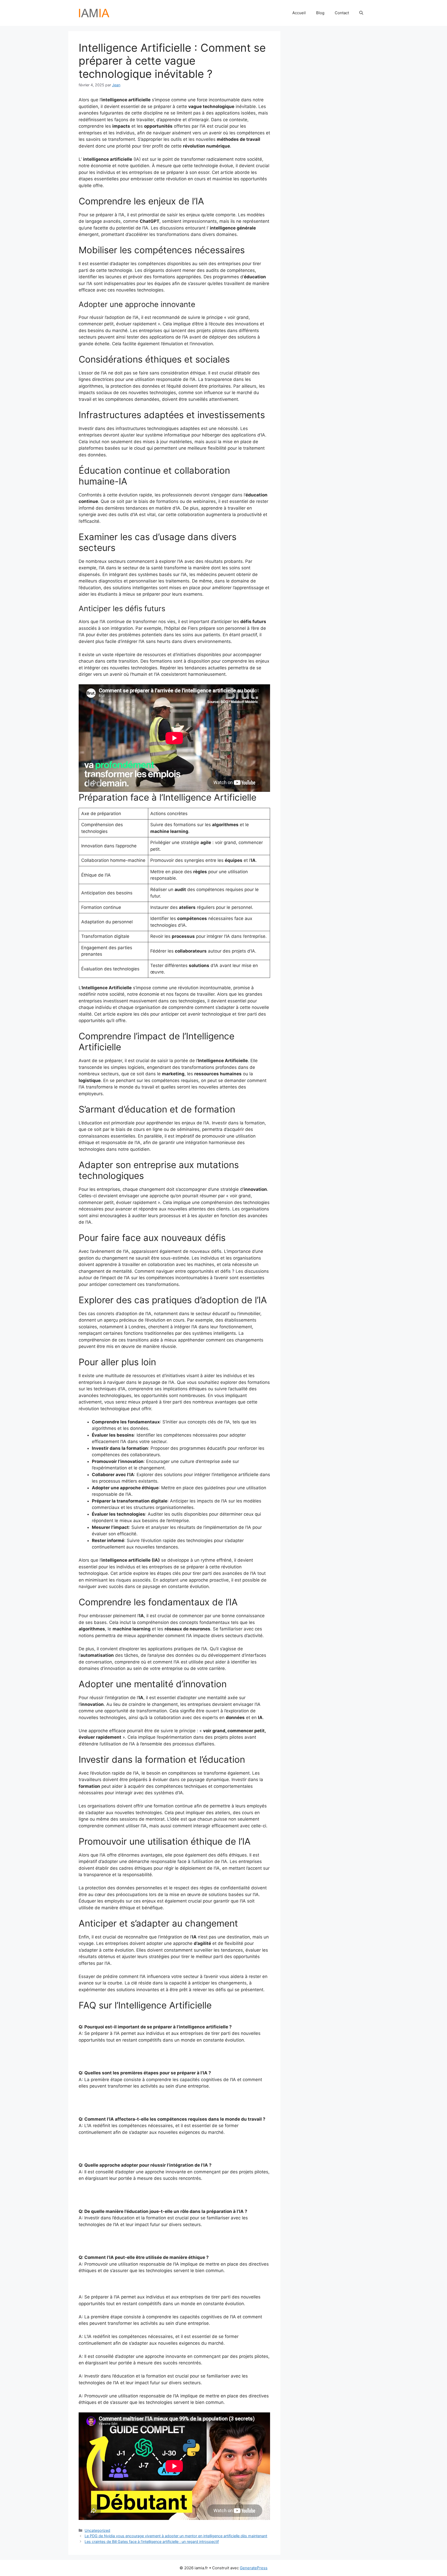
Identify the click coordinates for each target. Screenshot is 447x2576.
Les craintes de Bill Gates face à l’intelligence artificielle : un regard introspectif (152, 2541)
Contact (342, 13)
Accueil (299, 13)
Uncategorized (97, 2530)
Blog (320, 13)
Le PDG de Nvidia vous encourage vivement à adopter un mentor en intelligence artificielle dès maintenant (176, 2536)
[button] (361, 13)
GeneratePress (254, 2568)
